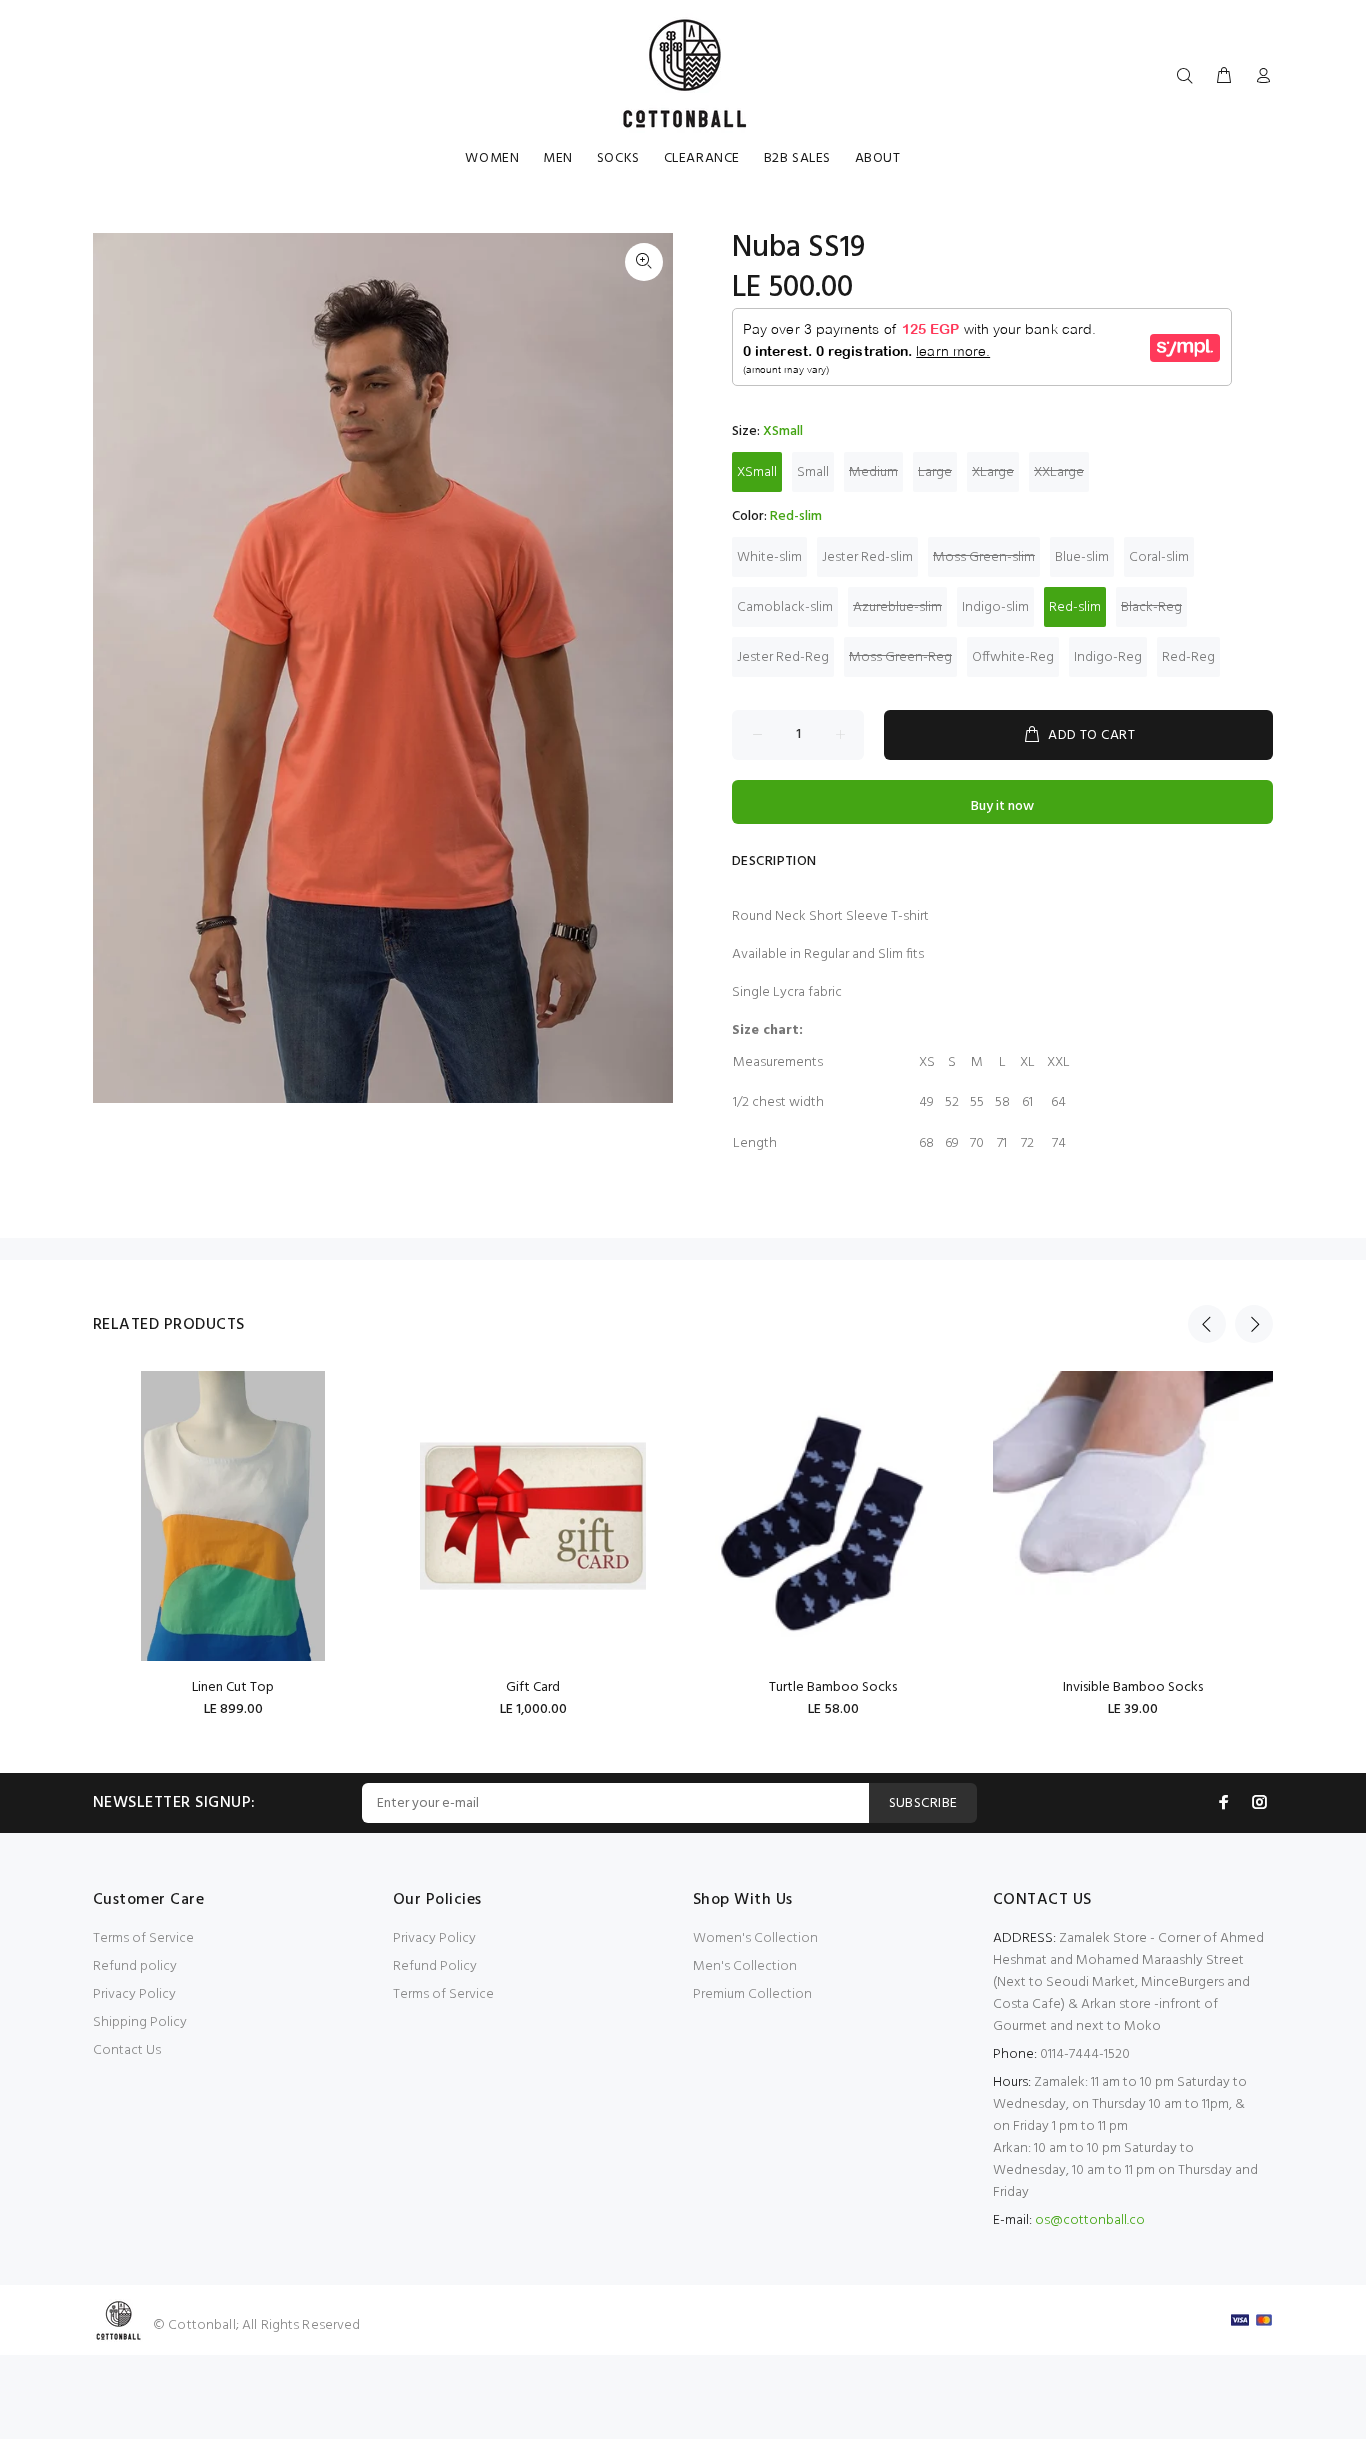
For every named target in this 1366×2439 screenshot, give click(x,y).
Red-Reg (1188, 657)
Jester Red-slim (867, 557)
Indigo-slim (995, 607)
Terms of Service (143, 1938)
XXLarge (1059, 472)
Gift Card (533, 1687)
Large (935, 472)
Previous (1207, 1324)
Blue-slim (1082, 557)
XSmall (757, 472)
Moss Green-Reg (900, 657)
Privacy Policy (134, 1994)
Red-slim (1075, 607)
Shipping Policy (140, 2022)
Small (813, 472)
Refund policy (135, 1966)
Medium (873, 472)
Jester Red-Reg (783, 657)
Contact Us (127, 2050)
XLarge (993, 472)
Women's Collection (755, 1938)
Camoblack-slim (785, 607)
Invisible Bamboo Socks (1133, 1687)
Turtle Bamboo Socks (833, 1687)
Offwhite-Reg (1013, 657)
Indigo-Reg (1108, 657)
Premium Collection (752, 1994)
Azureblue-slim (897, 607)
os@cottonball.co (1090, 2220)
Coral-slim (1159, 557)
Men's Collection (745, 1966)
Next (1254, 1324)
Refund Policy (435, 1966)
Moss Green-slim (984, 557)
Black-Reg (1151, 607)
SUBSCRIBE (923, 1803)
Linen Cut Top (233, 1687)
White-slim (769, 557)
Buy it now (1002, 806)
